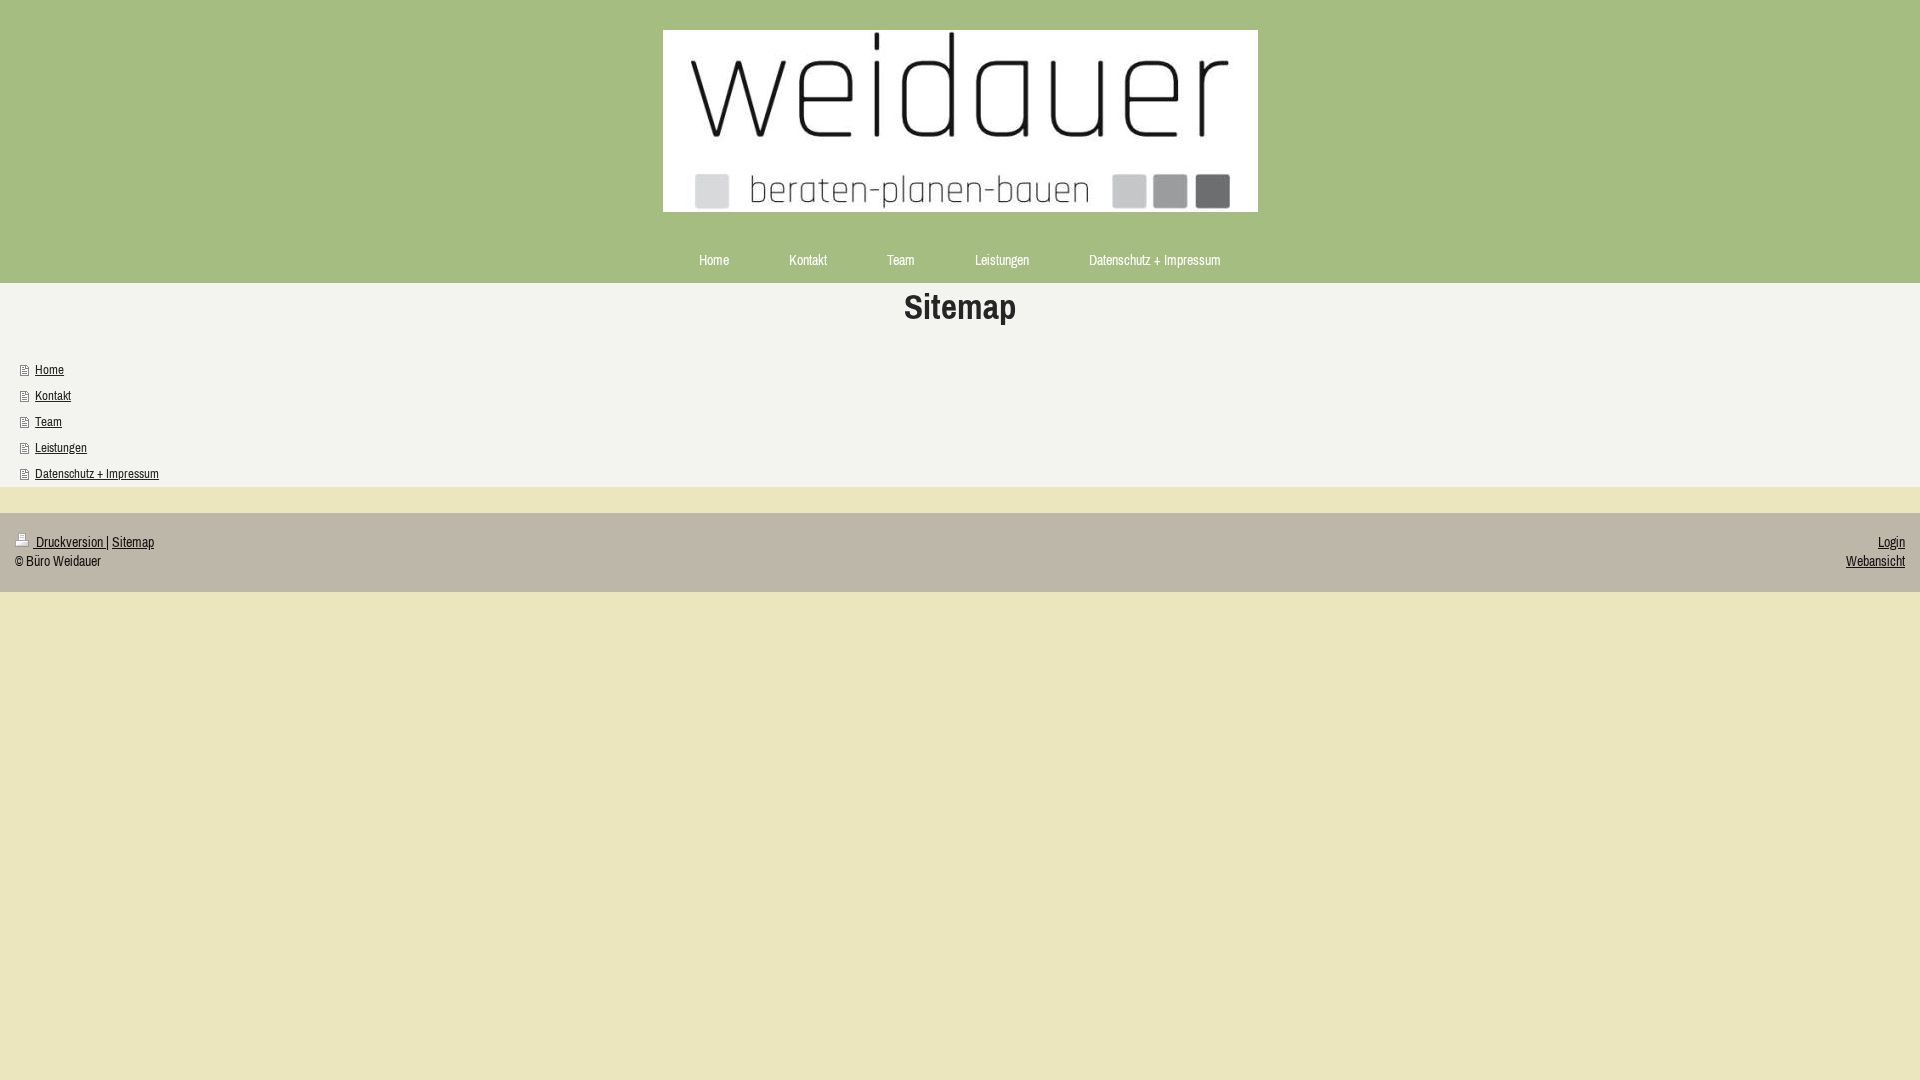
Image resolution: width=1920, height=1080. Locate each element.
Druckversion (69, 542)
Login (1891, 542)
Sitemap (133, 542)
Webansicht (1875, 561)
